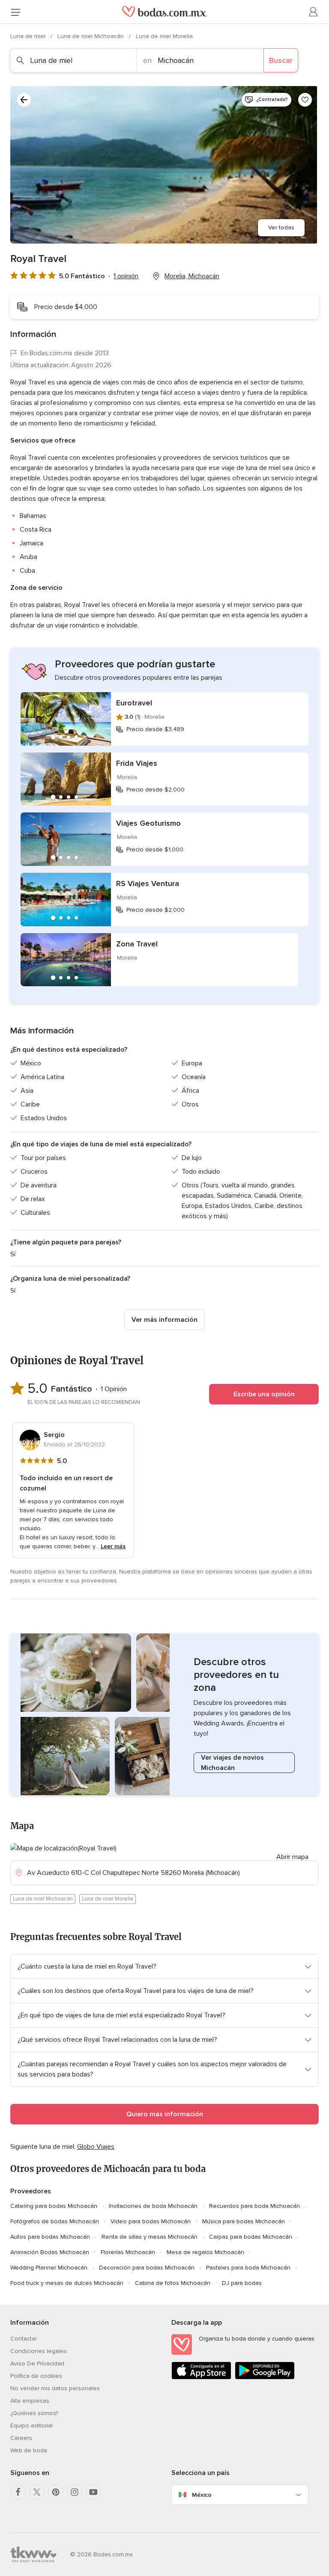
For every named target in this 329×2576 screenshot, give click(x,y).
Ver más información (164, 1320)
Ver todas (281, 228)
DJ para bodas (242, 2283)
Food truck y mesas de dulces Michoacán (67, 2283)
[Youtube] (93, 2492)
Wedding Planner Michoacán (49, 2268)
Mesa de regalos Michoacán (205, 2252)
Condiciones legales (39, 2351)
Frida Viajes (137, 763)
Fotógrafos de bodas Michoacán (55, 2221)
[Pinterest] (56, 2492)
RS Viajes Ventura (148, 883)
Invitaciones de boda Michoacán (153, 2206)
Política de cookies (36, 2376)
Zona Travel (137, 944)
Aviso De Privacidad (37, 2363)
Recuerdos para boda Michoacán (254, 2206)
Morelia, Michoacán (192, 276)
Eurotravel (134, 703)
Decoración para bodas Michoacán (147, 2268)
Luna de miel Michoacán (91, 36)
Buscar (281, 60)
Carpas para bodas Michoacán (251, 2237)
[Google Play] (265, 2378)
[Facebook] (18, 2492)
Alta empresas (30, 2401)
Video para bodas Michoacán (151, 2221)
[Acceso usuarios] (314, 12)
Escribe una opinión (264, 1394)
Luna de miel (29, 36)
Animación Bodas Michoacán (50, 2252)
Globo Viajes (96, 2147)
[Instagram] (75, 2492)
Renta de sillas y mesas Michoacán (150, 2237)
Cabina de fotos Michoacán (173, 2283)
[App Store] (201, 2378)
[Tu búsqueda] (24, 100)
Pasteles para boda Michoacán (248, 2268)
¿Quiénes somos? (34, 2413)
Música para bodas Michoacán (244, 2221)
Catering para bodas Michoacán (54, 2206)
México (202, 2495)
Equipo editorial (31, 2426)
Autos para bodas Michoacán (50, 2237)
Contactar (24, 2339)
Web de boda (29, 2450)
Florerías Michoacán (128, 2252)
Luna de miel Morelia (164, 36)
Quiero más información (165, 2114)
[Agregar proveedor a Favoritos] (305, 100)
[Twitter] (37, 2492)
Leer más (113, 1546)
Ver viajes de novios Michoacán (232, 1763)
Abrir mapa (292, 1857)
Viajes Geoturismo (148, 823)
